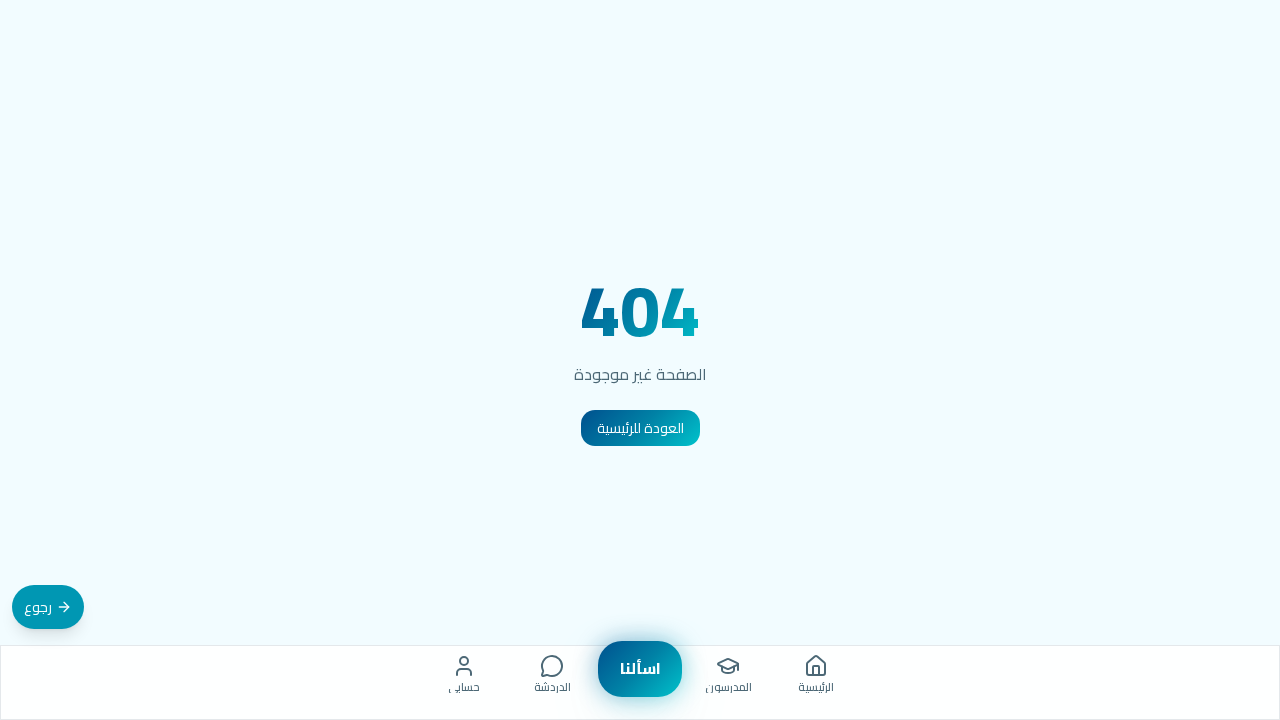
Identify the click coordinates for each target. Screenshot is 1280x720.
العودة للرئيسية (640, 428)
